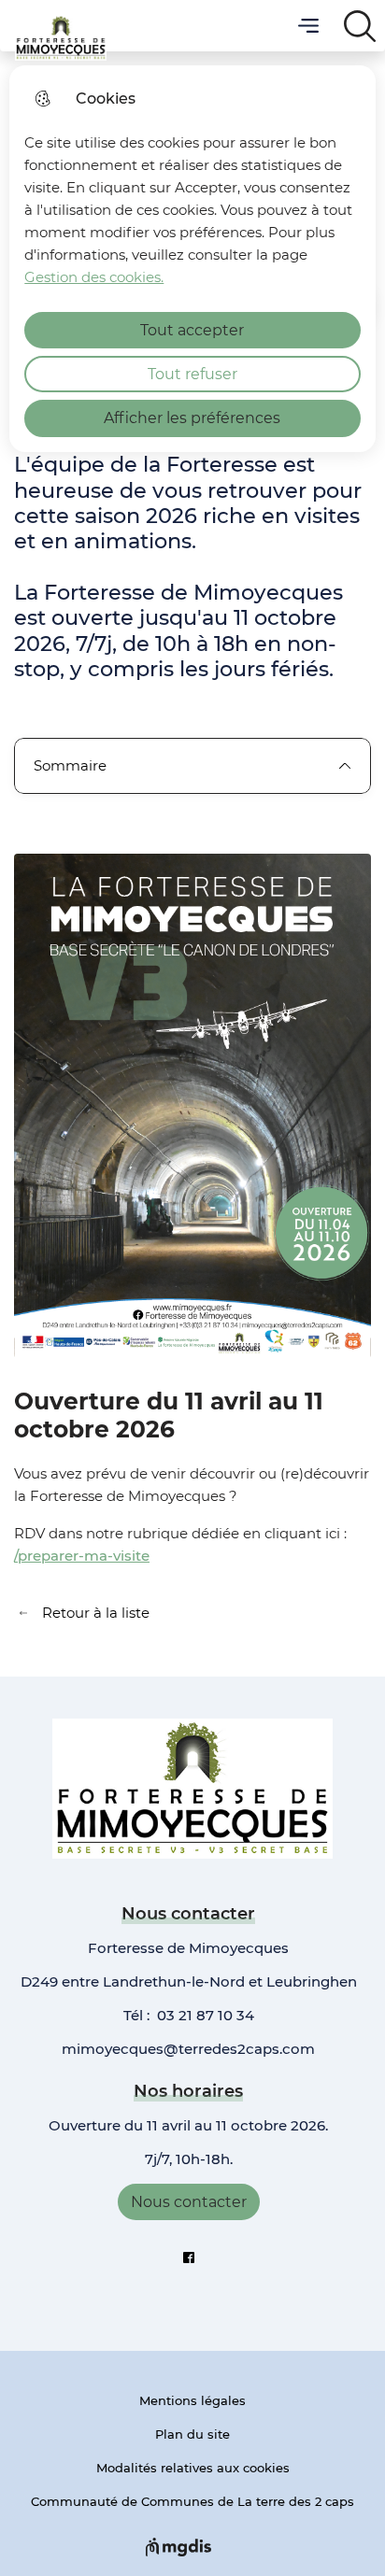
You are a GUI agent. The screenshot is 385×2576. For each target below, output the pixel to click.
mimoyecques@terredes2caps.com (188, 2049)
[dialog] (192, 259)
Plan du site (192, 2434)
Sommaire (70, 765)
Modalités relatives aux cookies (193, 2468)
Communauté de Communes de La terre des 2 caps (192, 2501)
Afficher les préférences (192, 418)
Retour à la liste (82, 1613)
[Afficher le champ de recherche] (359, 26)
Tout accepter (192, 330)
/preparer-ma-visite (82, 1556)
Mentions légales (192, 2400)
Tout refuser (192, 374)
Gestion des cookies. (94, 277)
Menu (308, 26)
